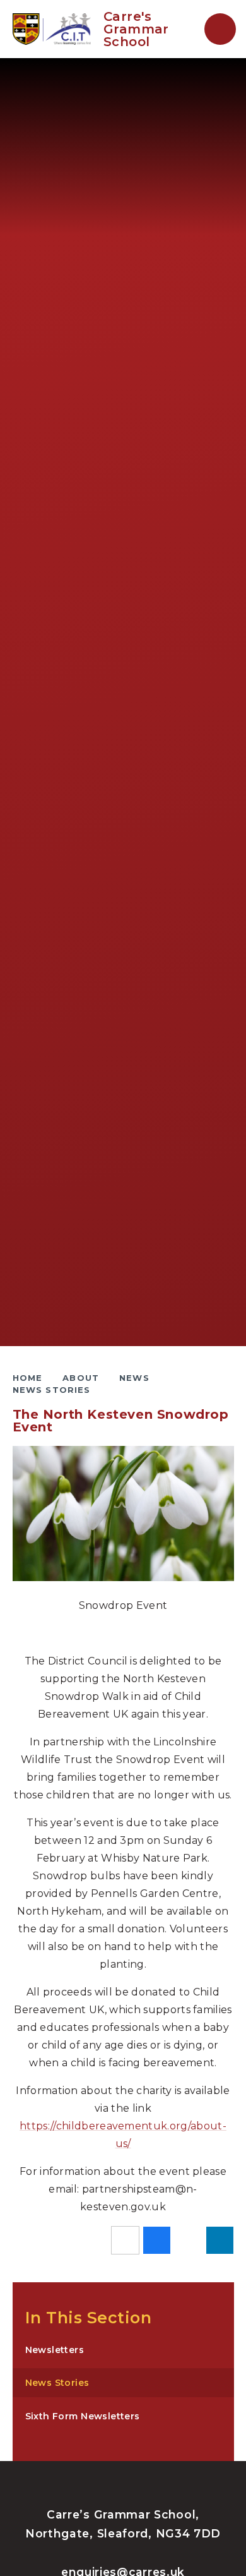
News (134, 1378)
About (81, 1378)
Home (28, 1378)
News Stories (52, 1390)
